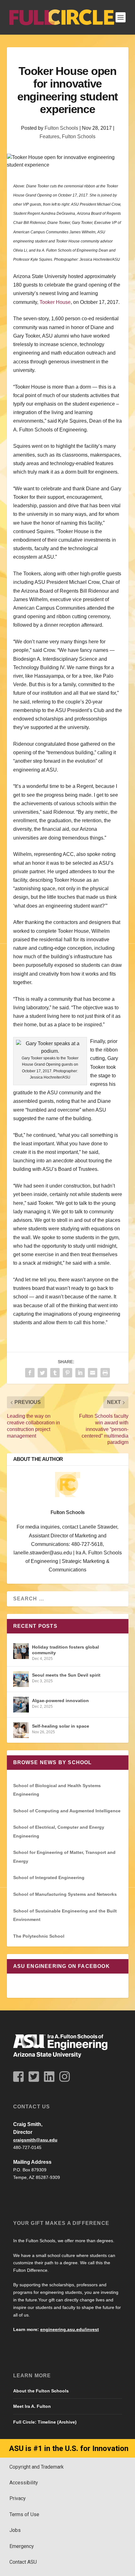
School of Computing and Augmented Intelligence (67, 1811)
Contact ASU (23, 2562)
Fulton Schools (61, 128)
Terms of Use (24, 2514)
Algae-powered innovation (60, 1701)
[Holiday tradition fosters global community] (21, 1651)
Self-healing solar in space (61, 1726)
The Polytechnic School (39, 1936)
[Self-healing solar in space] (21, 1730)
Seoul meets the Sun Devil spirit (66, 1675)
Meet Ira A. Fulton (32, 2406)
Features (49, 137)
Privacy (18, 2498)
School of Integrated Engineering (49, 1878)
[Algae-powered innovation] (21, 1705)
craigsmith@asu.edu (35, 2140)
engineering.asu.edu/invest (70, 2329)
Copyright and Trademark (37, 2467)
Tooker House (55, 302)
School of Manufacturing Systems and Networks (65, 1894)
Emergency (22, 2546)
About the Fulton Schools (41, 2391)
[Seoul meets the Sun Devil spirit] (21, 1679)
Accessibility (24, 2483)
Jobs (15, 2530)
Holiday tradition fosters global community (65, 1650)
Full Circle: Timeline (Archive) (45, 2422)
